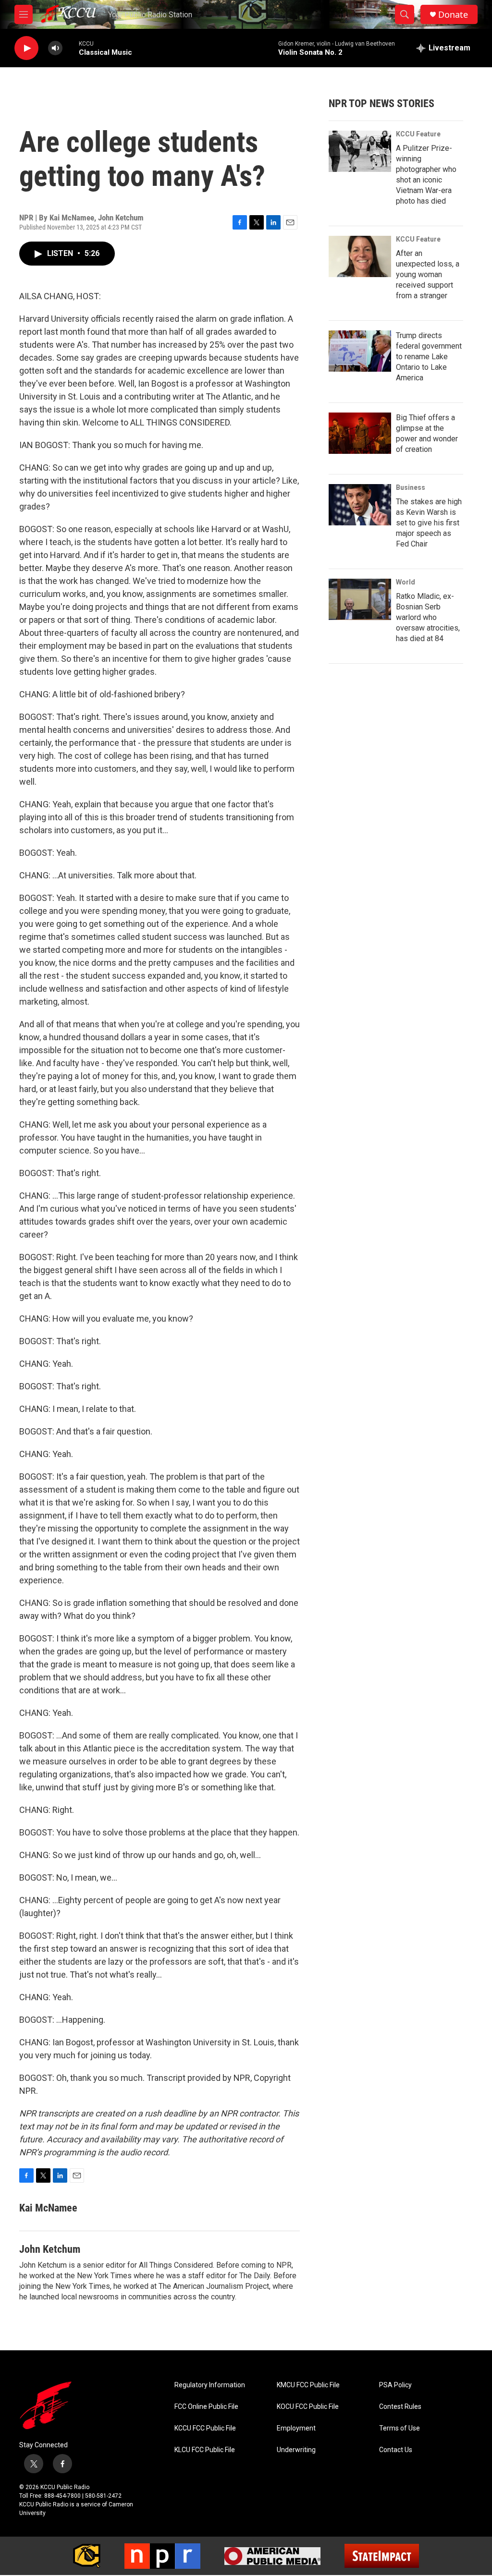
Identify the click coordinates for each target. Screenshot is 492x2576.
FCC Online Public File (206, 2407)
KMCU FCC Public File (308, 2385)
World (406, 582)
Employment (296, 2428)
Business (411, 487)
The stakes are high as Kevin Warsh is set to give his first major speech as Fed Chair (429, 523)
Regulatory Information (210, 2385)
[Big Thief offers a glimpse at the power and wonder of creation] (360, 433)
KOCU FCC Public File (308, 2407)
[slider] (71, 48)
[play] (26, 48)
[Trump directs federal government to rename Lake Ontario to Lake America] (360, 351)
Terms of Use (400, 2428)
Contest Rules (400, 2407)
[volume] (55, 48)
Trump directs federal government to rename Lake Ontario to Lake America (429, 357)
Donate (453, 15)
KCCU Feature (418, 134)
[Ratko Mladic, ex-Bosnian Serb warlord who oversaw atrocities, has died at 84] (360, 599)
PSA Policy (395, 2385)
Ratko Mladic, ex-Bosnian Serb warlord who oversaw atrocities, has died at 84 (428, 617)
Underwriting (296, 2450)
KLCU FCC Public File (205, 2450)
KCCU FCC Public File (205, 2428)
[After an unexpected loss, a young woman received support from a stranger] (360, 256)
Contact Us (396, 2450)
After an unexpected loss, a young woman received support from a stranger (428, 274)
